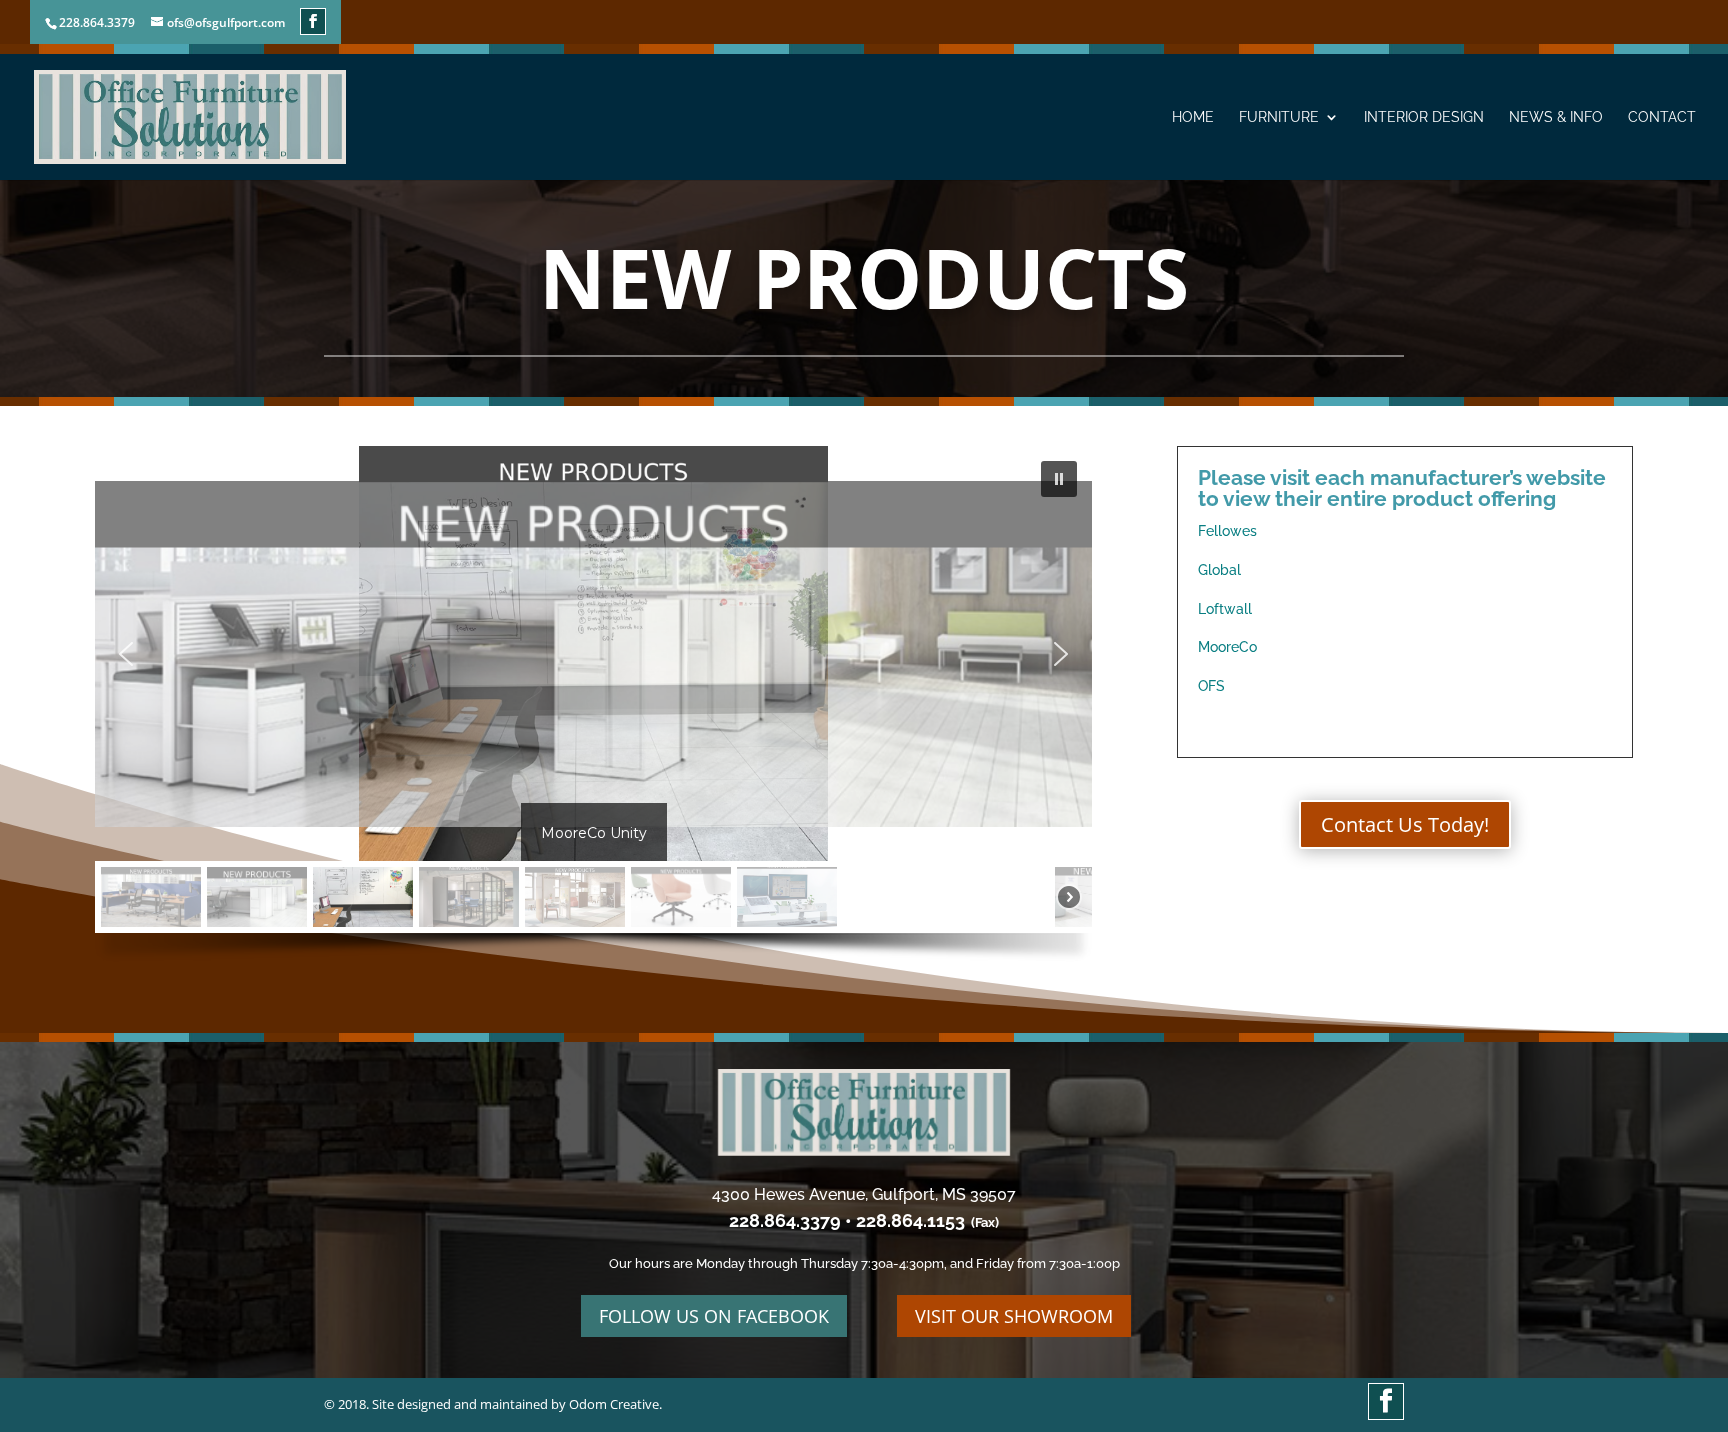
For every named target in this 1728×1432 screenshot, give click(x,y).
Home (1193, 117)
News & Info (1556, 117)
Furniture (1279, 117)
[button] (1059, 479)
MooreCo (1227, 647)
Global (1219, 570)
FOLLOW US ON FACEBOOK (714, 1316)
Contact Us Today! (1405, 824)
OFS (1211, 686)
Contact (1662, 117)
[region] (593, 712)
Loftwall (1225, 609)
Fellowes (1227, 531)
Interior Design (1424, 117)
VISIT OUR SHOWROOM (1014, 1316)
